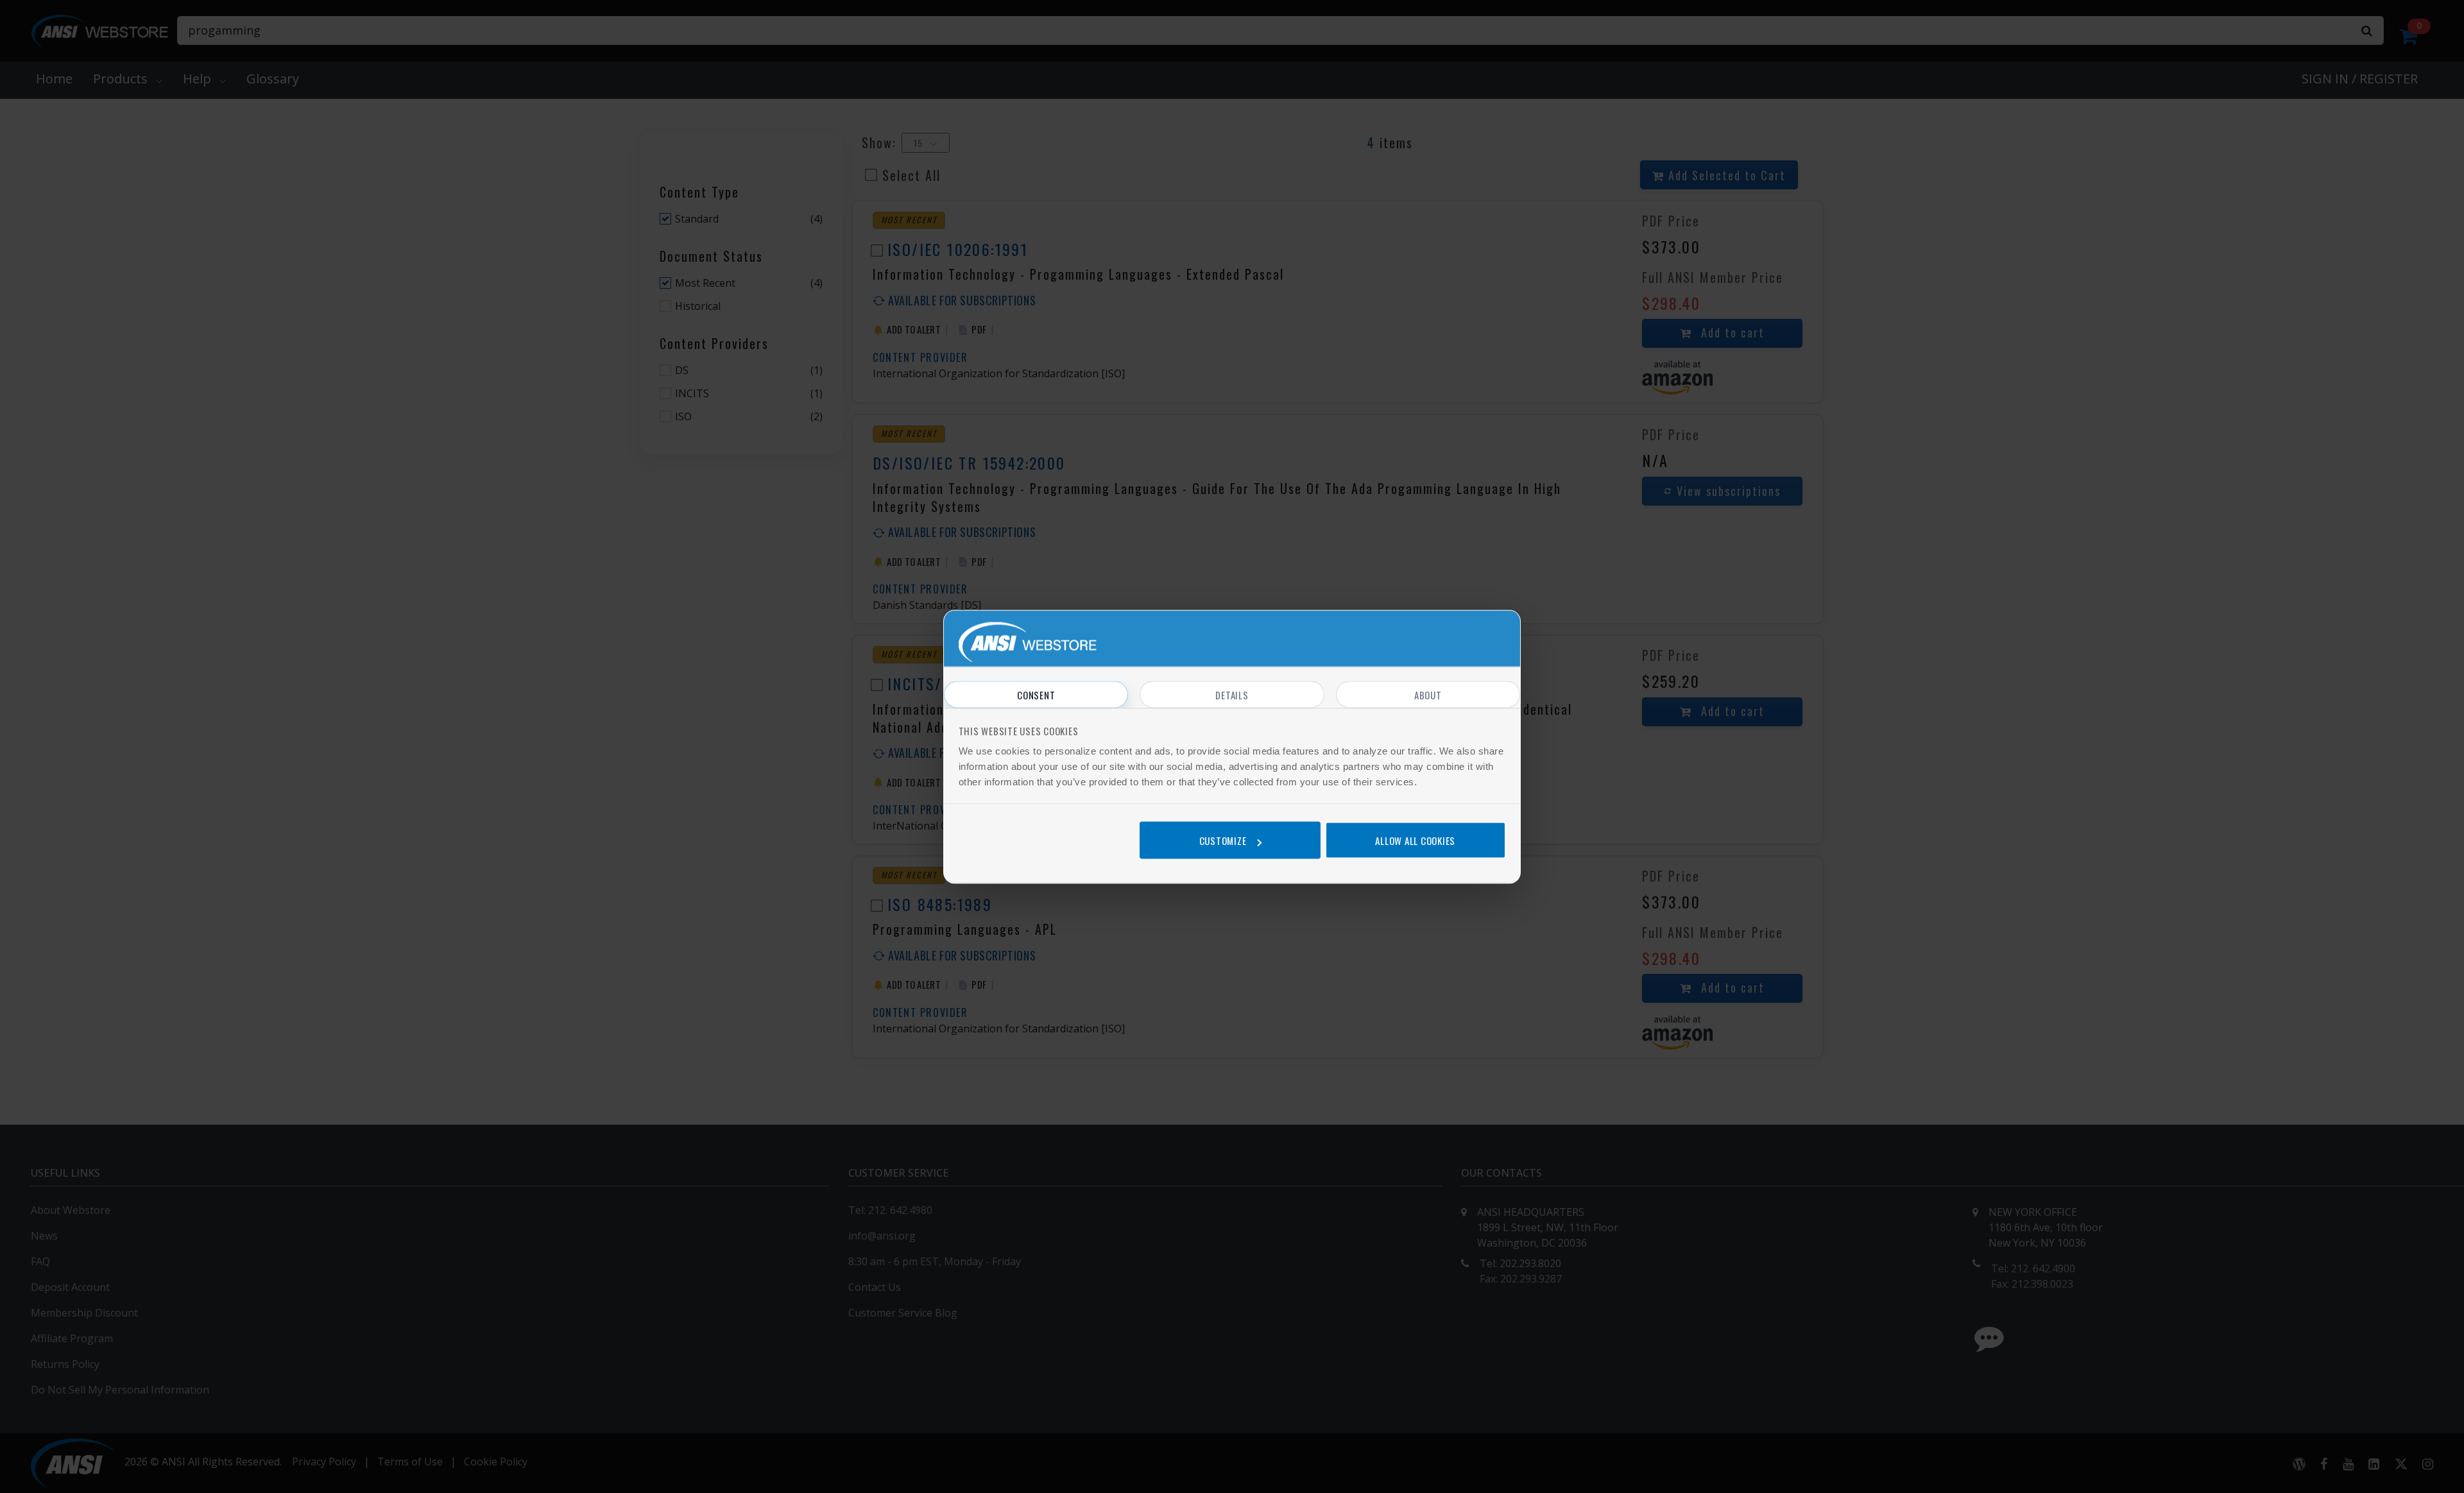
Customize (1223, 840)
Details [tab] (1232, 694)
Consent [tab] (1036, 694)
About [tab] (1428, 694)
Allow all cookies (1415, 840)
